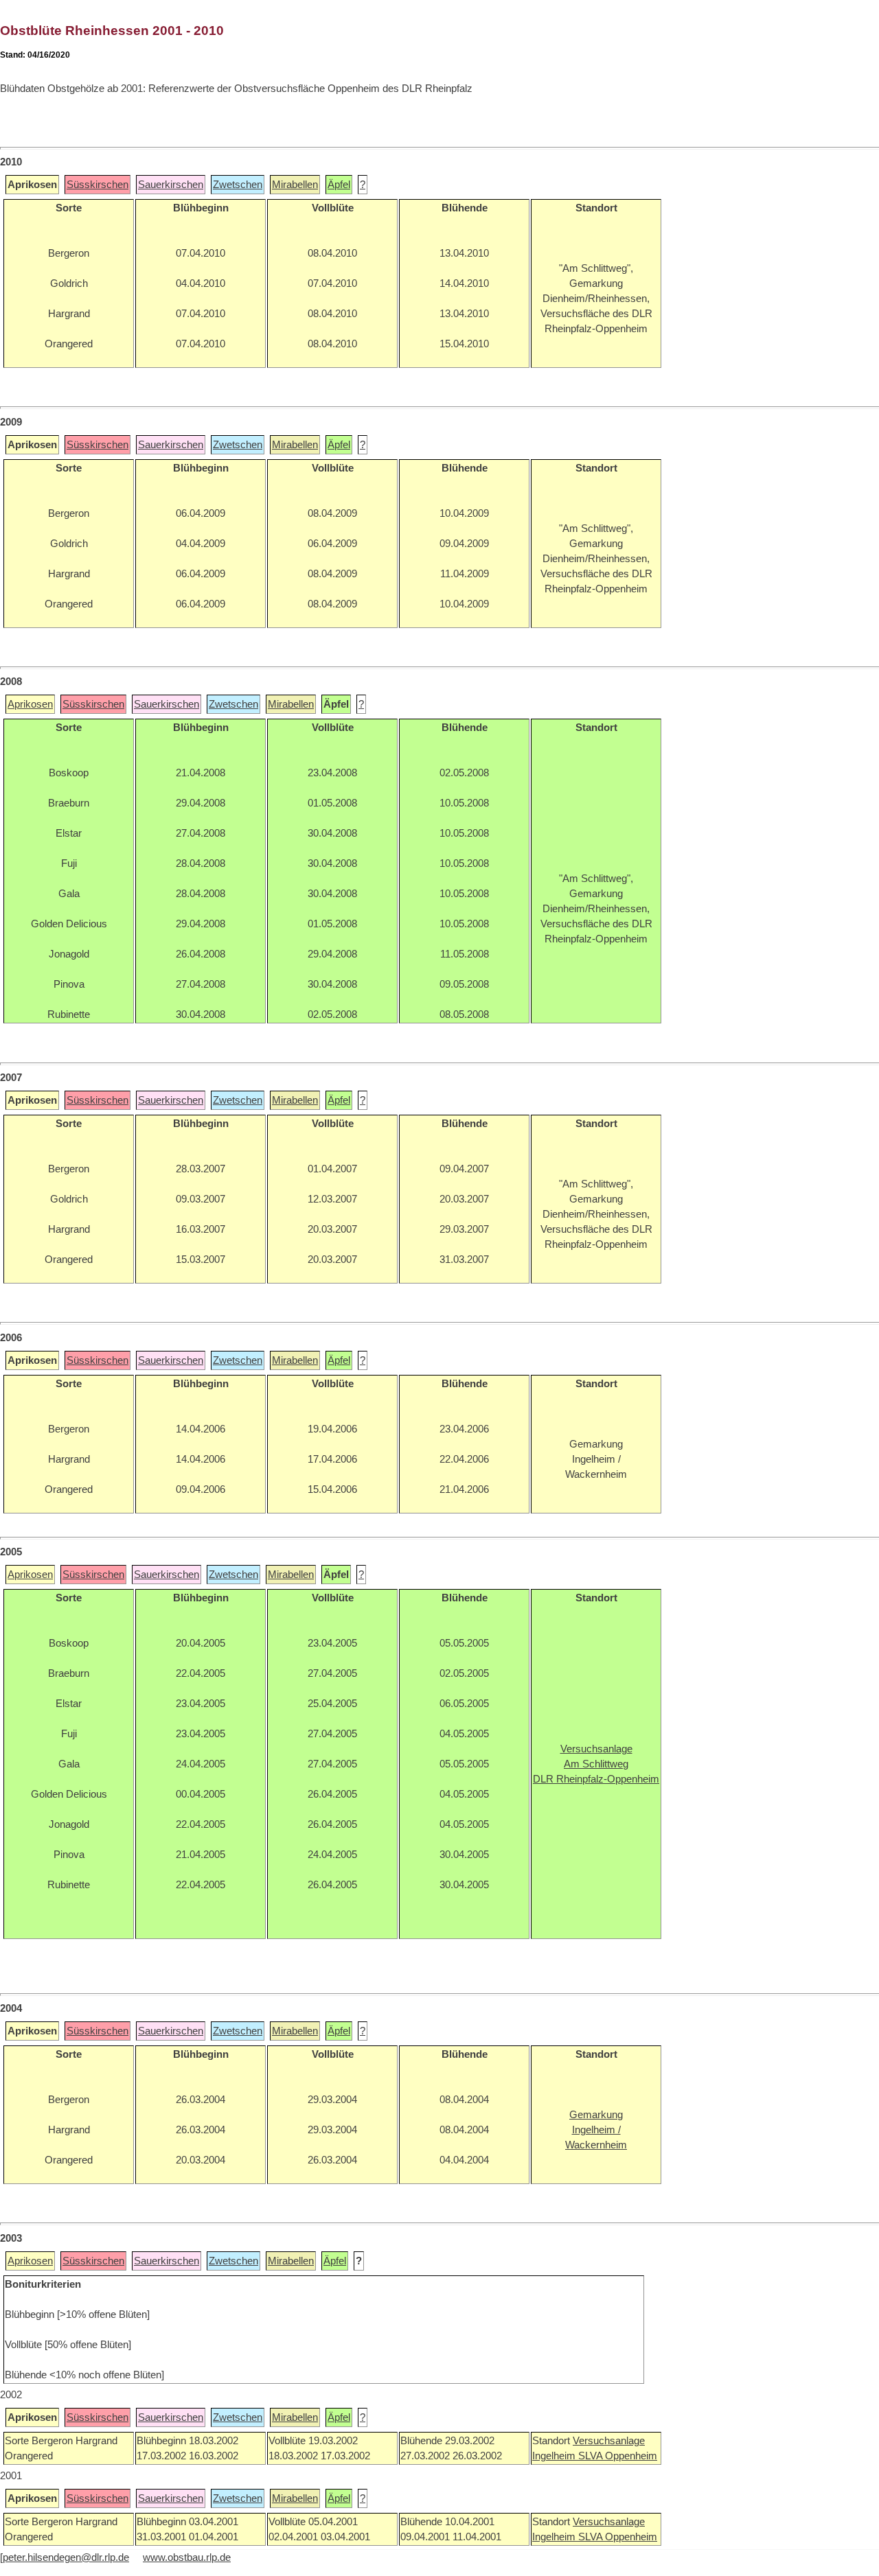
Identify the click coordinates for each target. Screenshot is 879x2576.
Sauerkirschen (171, 185)
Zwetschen (238, 185)
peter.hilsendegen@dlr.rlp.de (66, 2557)
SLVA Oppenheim (618, 2456)
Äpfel (339, 185)
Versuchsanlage (609, 2441)
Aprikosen (30, 704)
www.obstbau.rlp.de (187, 2557)
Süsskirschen (98, 185)
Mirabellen (295, 185)
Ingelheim (555, 2456)
